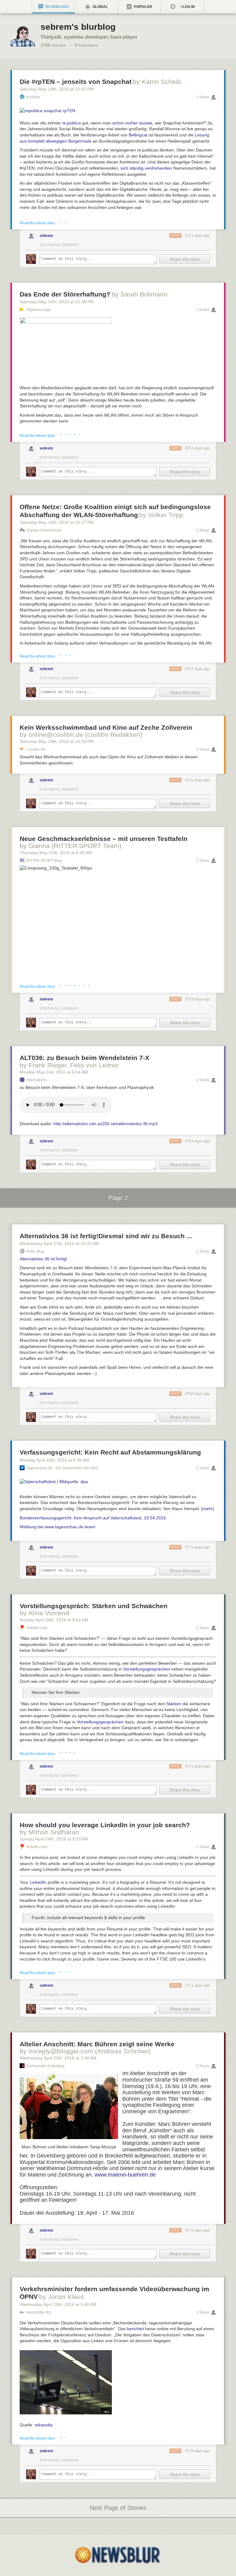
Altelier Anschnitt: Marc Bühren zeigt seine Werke (97, 2044)
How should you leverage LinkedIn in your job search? (105, 1825)
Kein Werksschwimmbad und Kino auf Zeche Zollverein (106, 727)
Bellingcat (138, 135)
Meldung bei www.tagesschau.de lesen (57, 1527)
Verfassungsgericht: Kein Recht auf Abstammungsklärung (110, 1452)
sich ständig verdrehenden (146, 168)
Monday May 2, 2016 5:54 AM (54, 1072)
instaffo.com (37, 1628)
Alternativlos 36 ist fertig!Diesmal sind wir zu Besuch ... (106, 1236)
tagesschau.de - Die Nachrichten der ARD (62, 1468)
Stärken (174, 1704)
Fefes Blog (35, 1251)
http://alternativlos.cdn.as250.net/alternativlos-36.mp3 (106, 1124)
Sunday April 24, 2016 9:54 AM (54, 1620)
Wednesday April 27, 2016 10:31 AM (59, 1243)
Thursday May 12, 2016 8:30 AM (56, 853)
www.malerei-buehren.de (125, 2175)
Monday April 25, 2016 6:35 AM (54, 1460)
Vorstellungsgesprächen (147, 1669)
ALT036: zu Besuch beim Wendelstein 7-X (85, 1058)
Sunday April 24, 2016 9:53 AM (54, 1839)
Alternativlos (37, 1080)
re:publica (71, 123)
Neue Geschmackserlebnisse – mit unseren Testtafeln (104, 839)
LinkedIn (38, 1882)
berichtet (136, 2329)
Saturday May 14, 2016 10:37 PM (57, 522)
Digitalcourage (39, 310)
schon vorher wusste (132, 123)
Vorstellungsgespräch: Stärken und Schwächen (94, 1606)
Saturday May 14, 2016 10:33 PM (57, 741)
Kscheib (33, 97)
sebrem (46, 236)
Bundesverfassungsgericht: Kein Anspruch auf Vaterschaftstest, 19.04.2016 (93, 1518)
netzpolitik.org (39, 2312)
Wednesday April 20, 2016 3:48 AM (58, 2058)
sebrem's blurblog (78, 27)
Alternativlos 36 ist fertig (43, 1259)
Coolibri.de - (37, 749)
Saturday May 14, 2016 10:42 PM (57, 89)
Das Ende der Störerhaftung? (65, 294)
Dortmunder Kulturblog (45, 2066)
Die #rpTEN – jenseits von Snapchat (76, 82)
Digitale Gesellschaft (44, 530)
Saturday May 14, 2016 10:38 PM (57, 302)
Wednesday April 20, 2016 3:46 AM (58, 2304)
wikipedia (44, 2425)
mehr (208, 1509)
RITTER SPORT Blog (44, 861)
